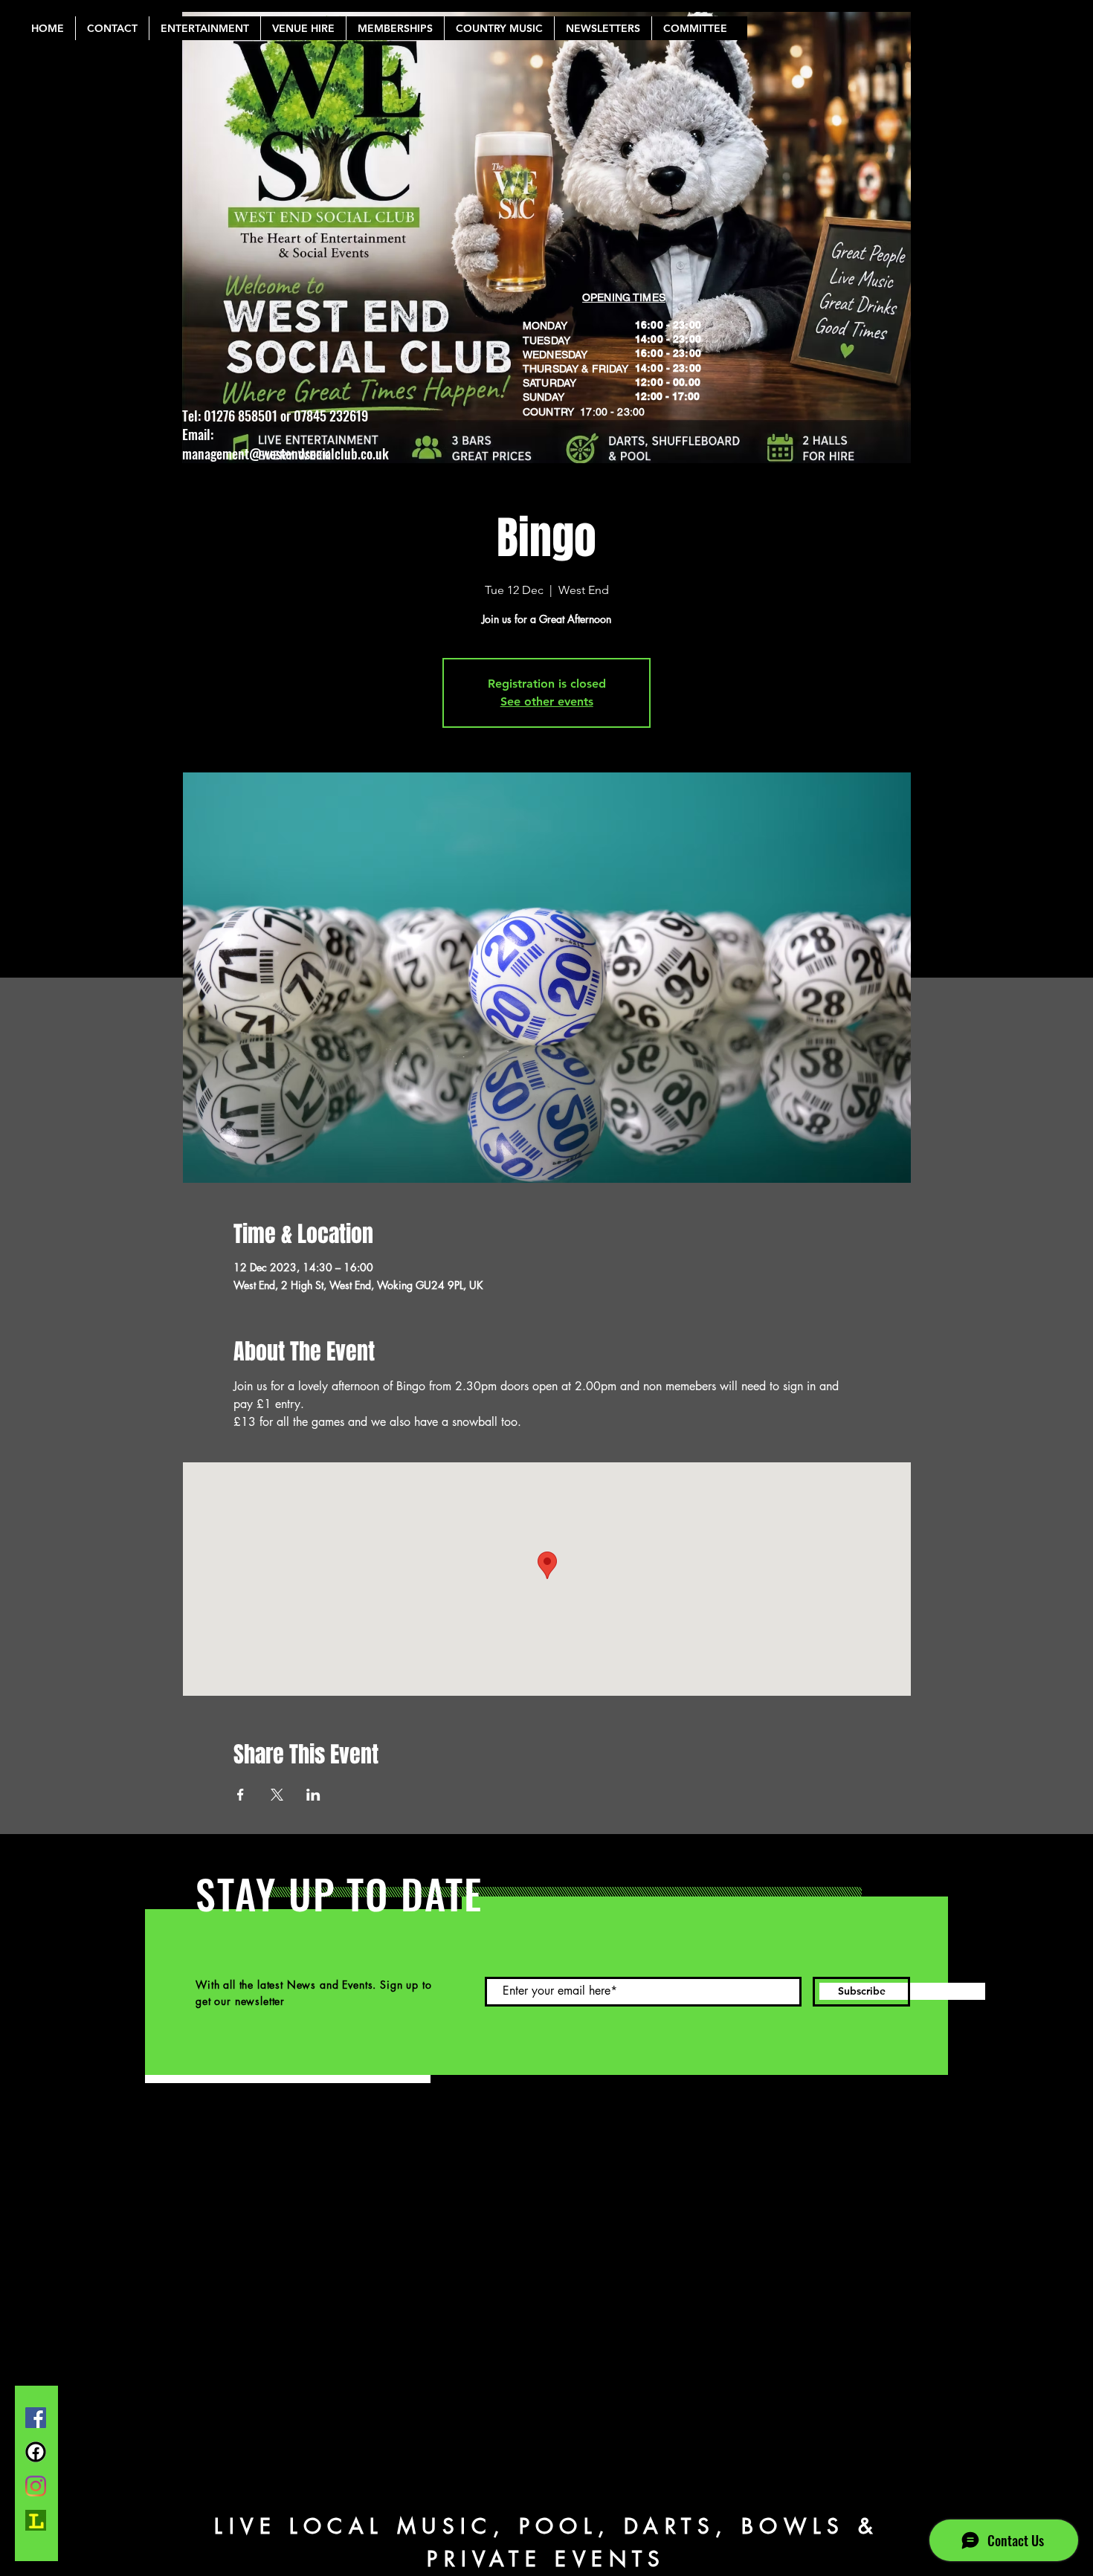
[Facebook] (36, 2418)
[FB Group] (36, 2452)
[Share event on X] (277, 1795)
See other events (547, 701)
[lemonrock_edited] (36, 2520)
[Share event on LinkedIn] (313, 1795)
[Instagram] (36, 2486)
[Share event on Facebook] (241, 1795)
